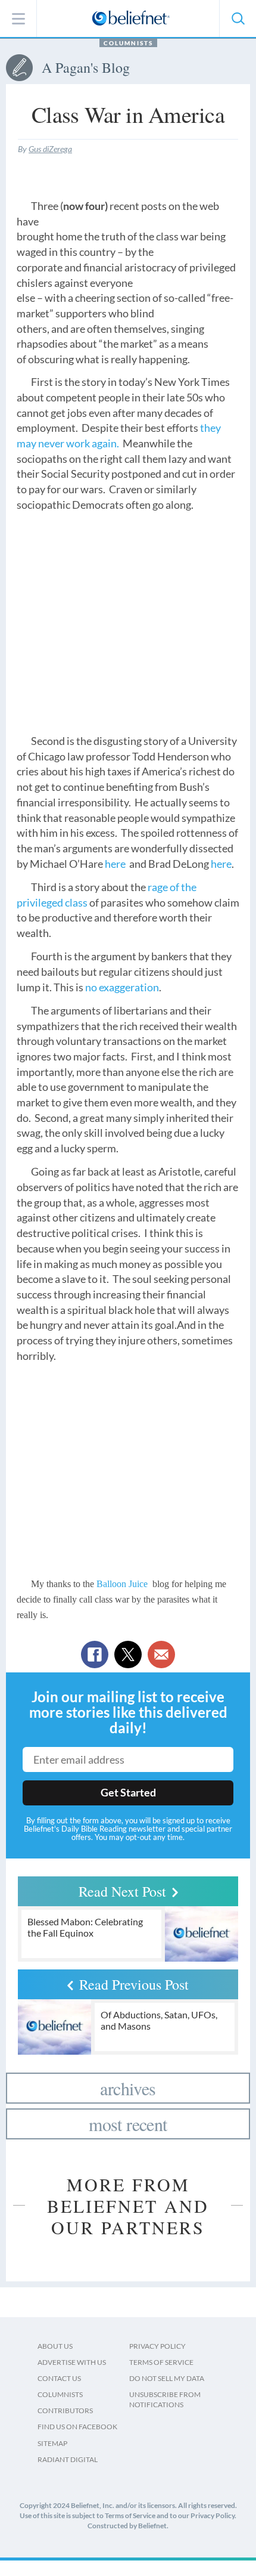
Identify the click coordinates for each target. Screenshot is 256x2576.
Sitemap (52, 2443)
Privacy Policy (157, 2346)
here (115, 864)
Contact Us (59, 2378)
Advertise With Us (72, 2362)
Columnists (128, 43)
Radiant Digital (68, 2459)
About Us (55, 2346)
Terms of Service (161, 2362)
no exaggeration (122, 987)
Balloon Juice (122, 1584)
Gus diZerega (50, 149)
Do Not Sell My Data (167, 2378)
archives (128, 2088)
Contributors (65, 2410)
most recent (128, 2124)
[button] (238, 18)
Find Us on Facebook (77, 2427)
